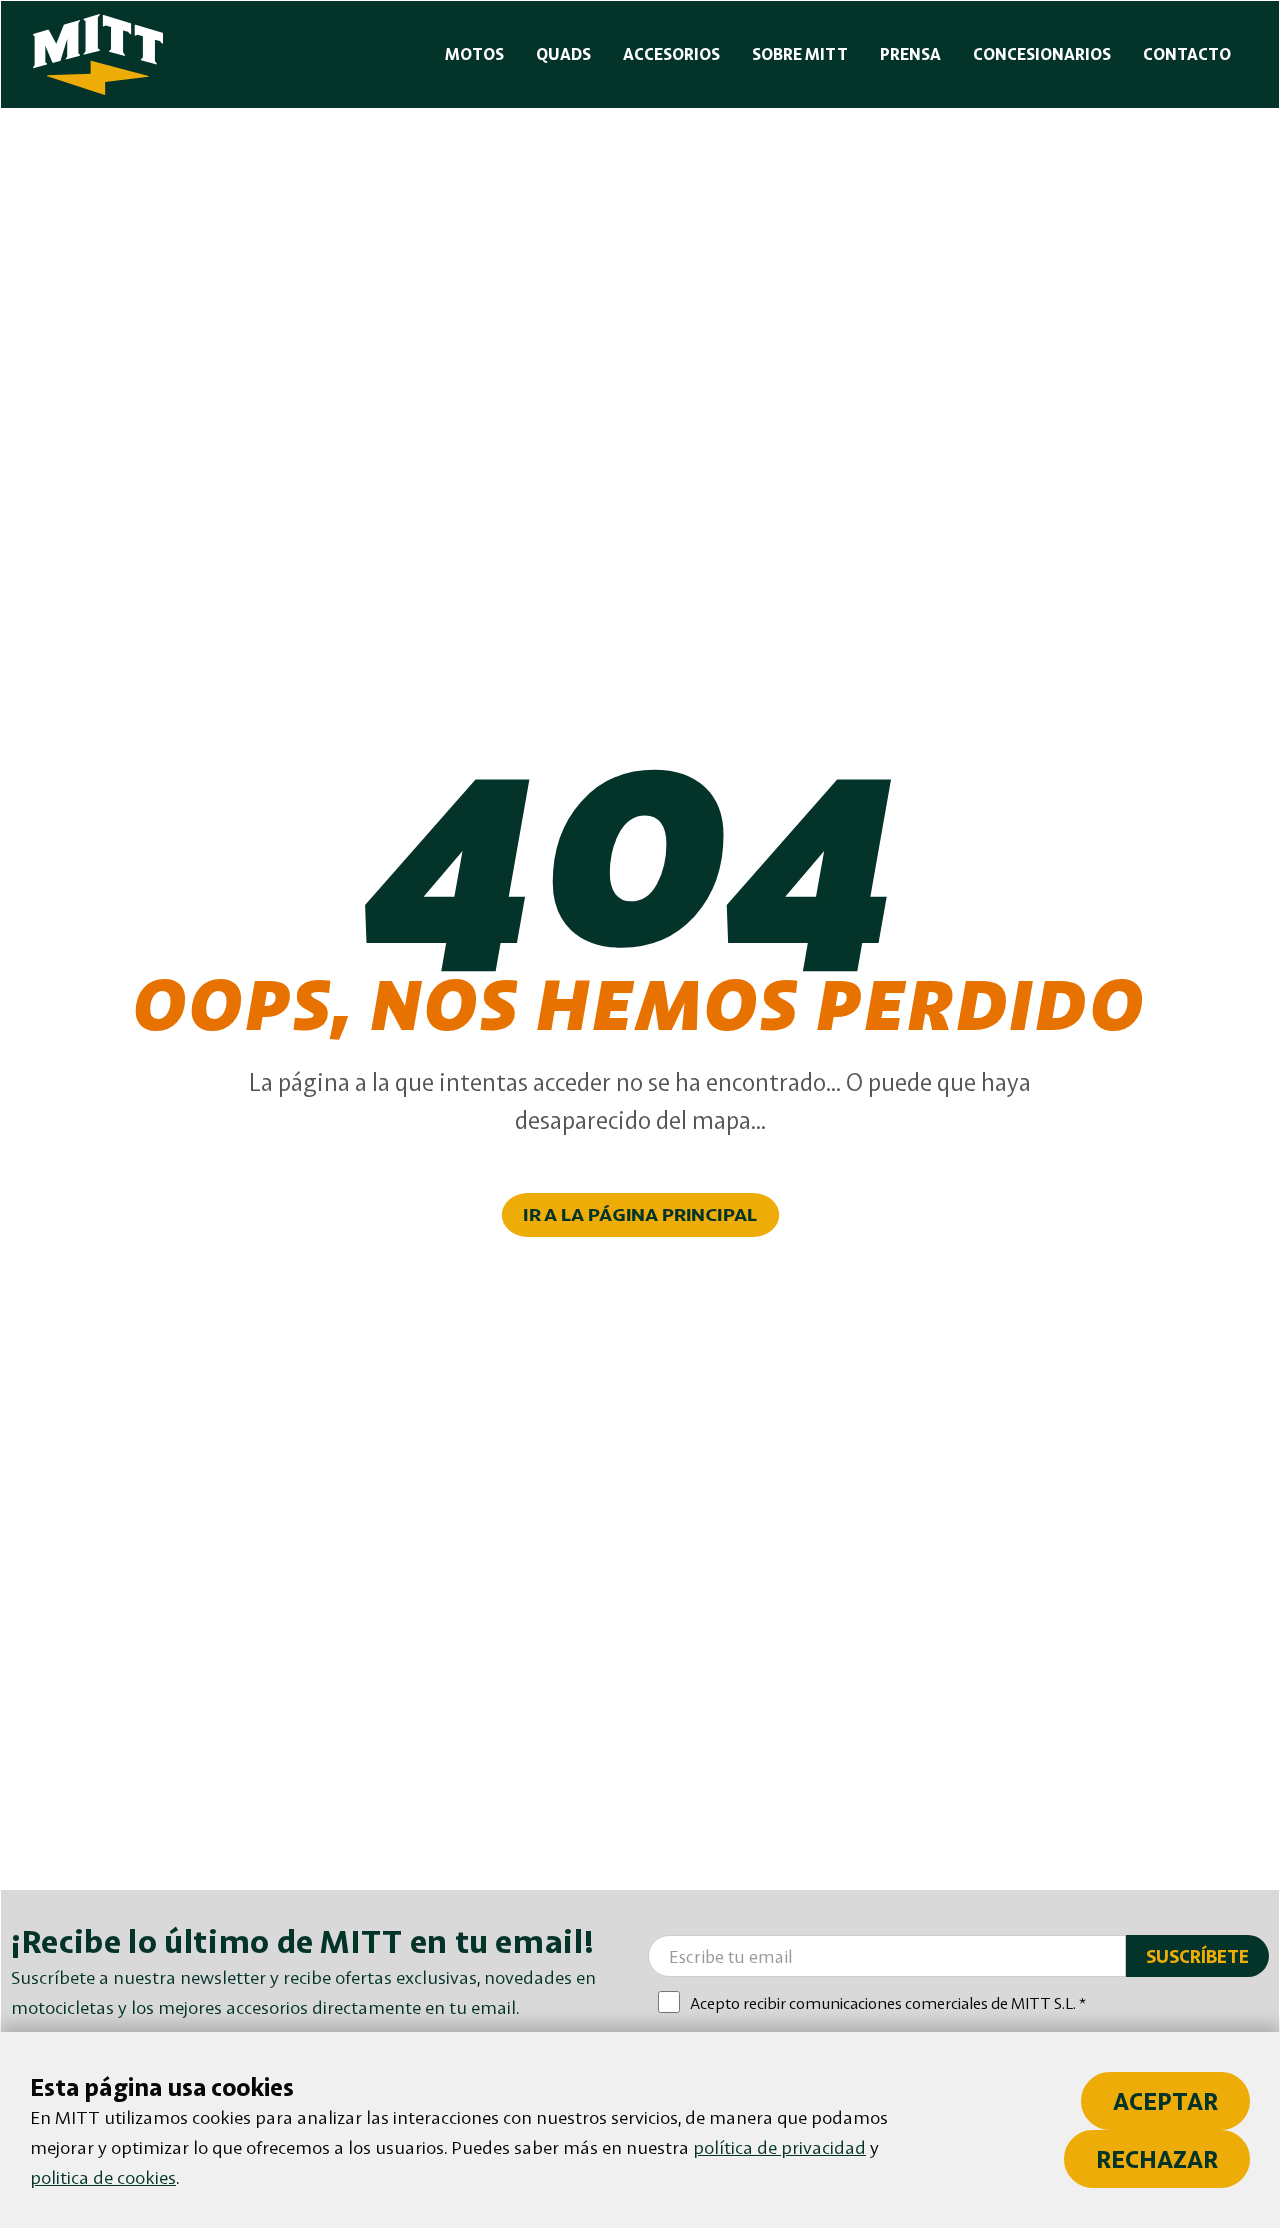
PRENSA (910, 54)
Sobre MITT (800, 54)
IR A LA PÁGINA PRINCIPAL (640, 1215)
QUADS (563, 54)
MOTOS (474, 54)
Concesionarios (1042, 54)
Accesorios (671, 54)
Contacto (1187, 54)
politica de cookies (103, 2177)
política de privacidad (779, 2147)
